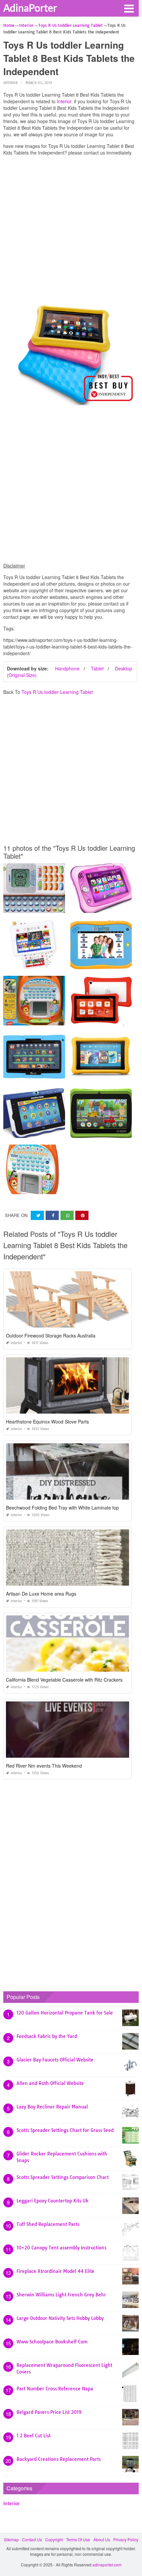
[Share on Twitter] (37, 1216)
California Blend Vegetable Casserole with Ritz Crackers (64, 1680)
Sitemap (11, 2539)
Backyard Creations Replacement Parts (59, 2459)
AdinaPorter (30, 8)
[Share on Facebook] (52, 1216)
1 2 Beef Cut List (34, 2436)
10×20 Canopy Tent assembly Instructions (61, 2248)
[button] (129, 8)
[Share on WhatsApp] (67, 1216)
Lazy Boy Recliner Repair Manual (52, 2107)
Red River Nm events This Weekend (44, 1766)
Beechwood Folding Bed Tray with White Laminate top (62, 1508)
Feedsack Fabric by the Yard (47, 2036)
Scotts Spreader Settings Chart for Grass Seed (65, 2130)
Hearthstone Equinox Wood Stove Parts (47, 1422)
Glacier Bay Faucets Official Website (55, 2060)
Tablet (97, 668)
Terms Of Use (78, 2539)
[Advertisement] (71, 232)
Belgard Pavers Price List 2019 (49, 2412)
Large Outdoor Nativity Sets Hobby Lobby (60, 2318)
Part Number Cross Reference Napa (55, 2389)
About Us (102, 2539)
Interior (10, 83)
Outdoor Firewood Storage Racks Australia (51, 1335)
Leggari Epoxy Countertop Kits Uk (53, 2201)
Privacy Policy (126, 2539)
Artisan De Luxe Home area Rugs (41, 1594)
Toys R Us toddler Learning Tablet (57, 692)
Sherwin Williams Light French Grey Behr (61, 2295)
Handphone (67, 668)
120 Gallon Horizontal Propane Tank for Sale (65, 2013)
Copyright (54, 2539)
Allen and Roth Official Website (50, 2083)
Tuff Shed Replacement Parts (48, 2224)
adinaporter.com (107, 2565)
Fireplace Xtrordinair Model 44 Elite (55, 2271)
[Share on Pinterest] (82, 1216)
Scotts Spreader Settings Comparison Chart (63, 2177)
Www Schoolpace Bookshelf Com (52, 2342)
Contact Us (32, 2539)
